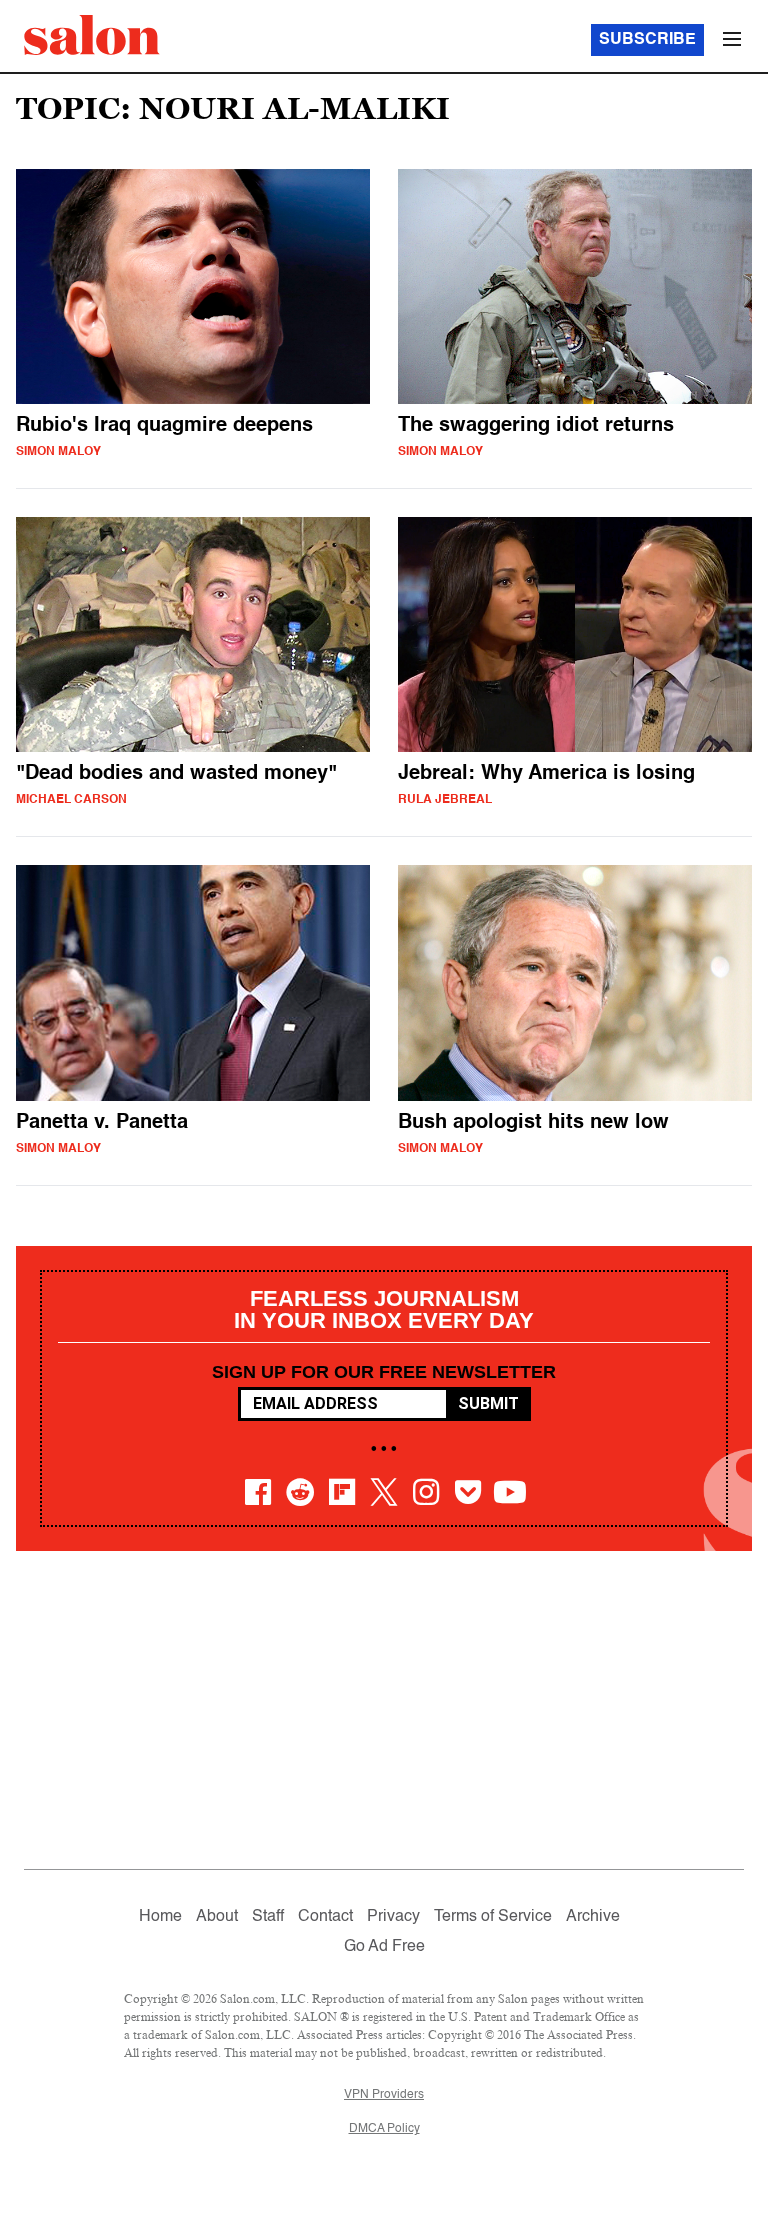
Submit (488, 1403)
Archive (593, 1917)
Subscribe (647, 40)
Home (160, 1917)
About (217, 1917)
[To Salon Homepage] (92, 35)
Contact (325, 1917)
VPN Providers (384, 2095)
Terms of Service (493, 1917)
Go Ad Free (384, 1947)
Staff (268, 1917)
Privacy (393, 1917)
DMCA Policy (384, 2129)
